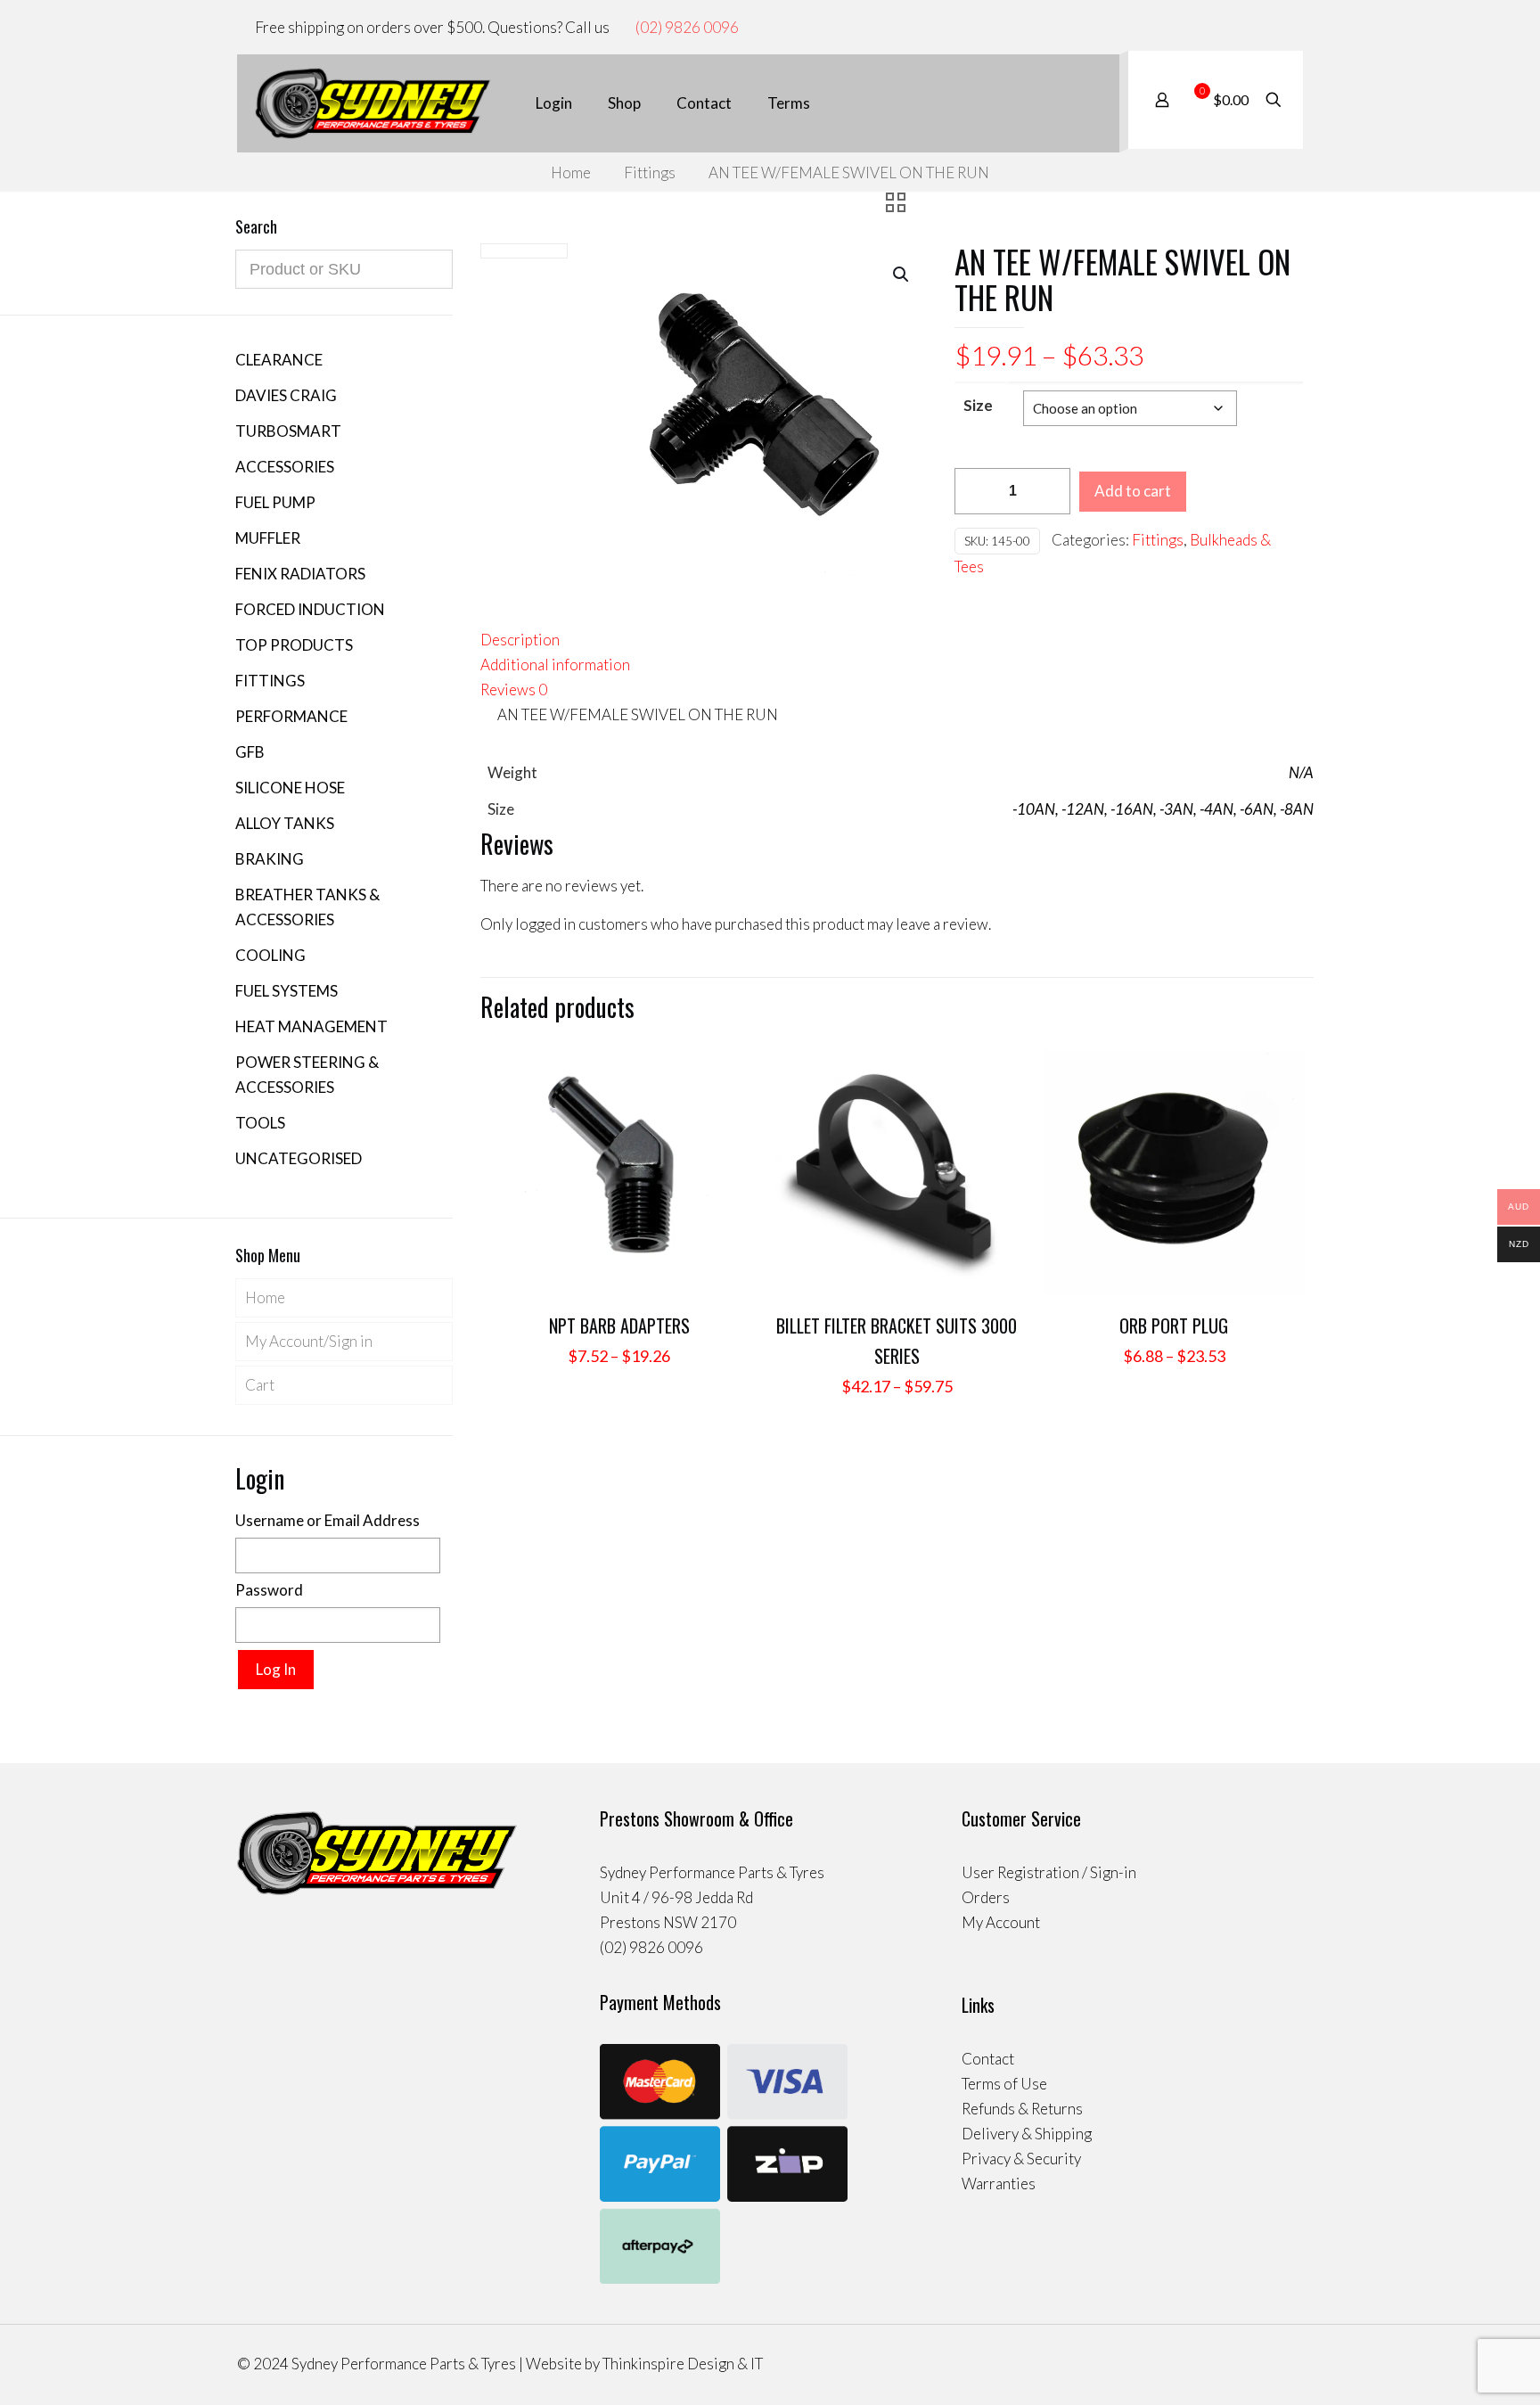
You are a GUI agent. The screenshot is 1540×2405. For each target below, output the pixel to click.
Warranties (999, 2183)
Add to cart (1133, 491)
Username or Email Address (328, 1520)
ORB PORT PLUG (1174, 1326)
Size (978, 405)
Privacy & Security (1021, 2159)
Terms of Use (1004, 2084)
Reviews (514, 689)
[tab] (897, 640)
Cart (260, 1385)
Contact (988, 2059)
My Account (1001, 1922)
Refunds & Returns (1022, 2109)
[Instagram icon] (1278, 28)
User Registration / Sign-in (1049, 1872)
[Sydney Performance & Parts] (373, 103)
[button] (902, 275)
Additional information (555, 665)
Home (571, 172)
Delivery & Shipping (1027, 2134)
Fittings (650, 172)
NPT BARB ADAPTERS (619, 1326)
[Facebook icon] (1260, 28)
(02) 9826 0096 (687, 27)
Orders (986, 1897)
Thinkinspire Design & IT (683, 2364)
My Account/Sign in (309, 1341)
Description (520, 640)
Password (269, 1590)
